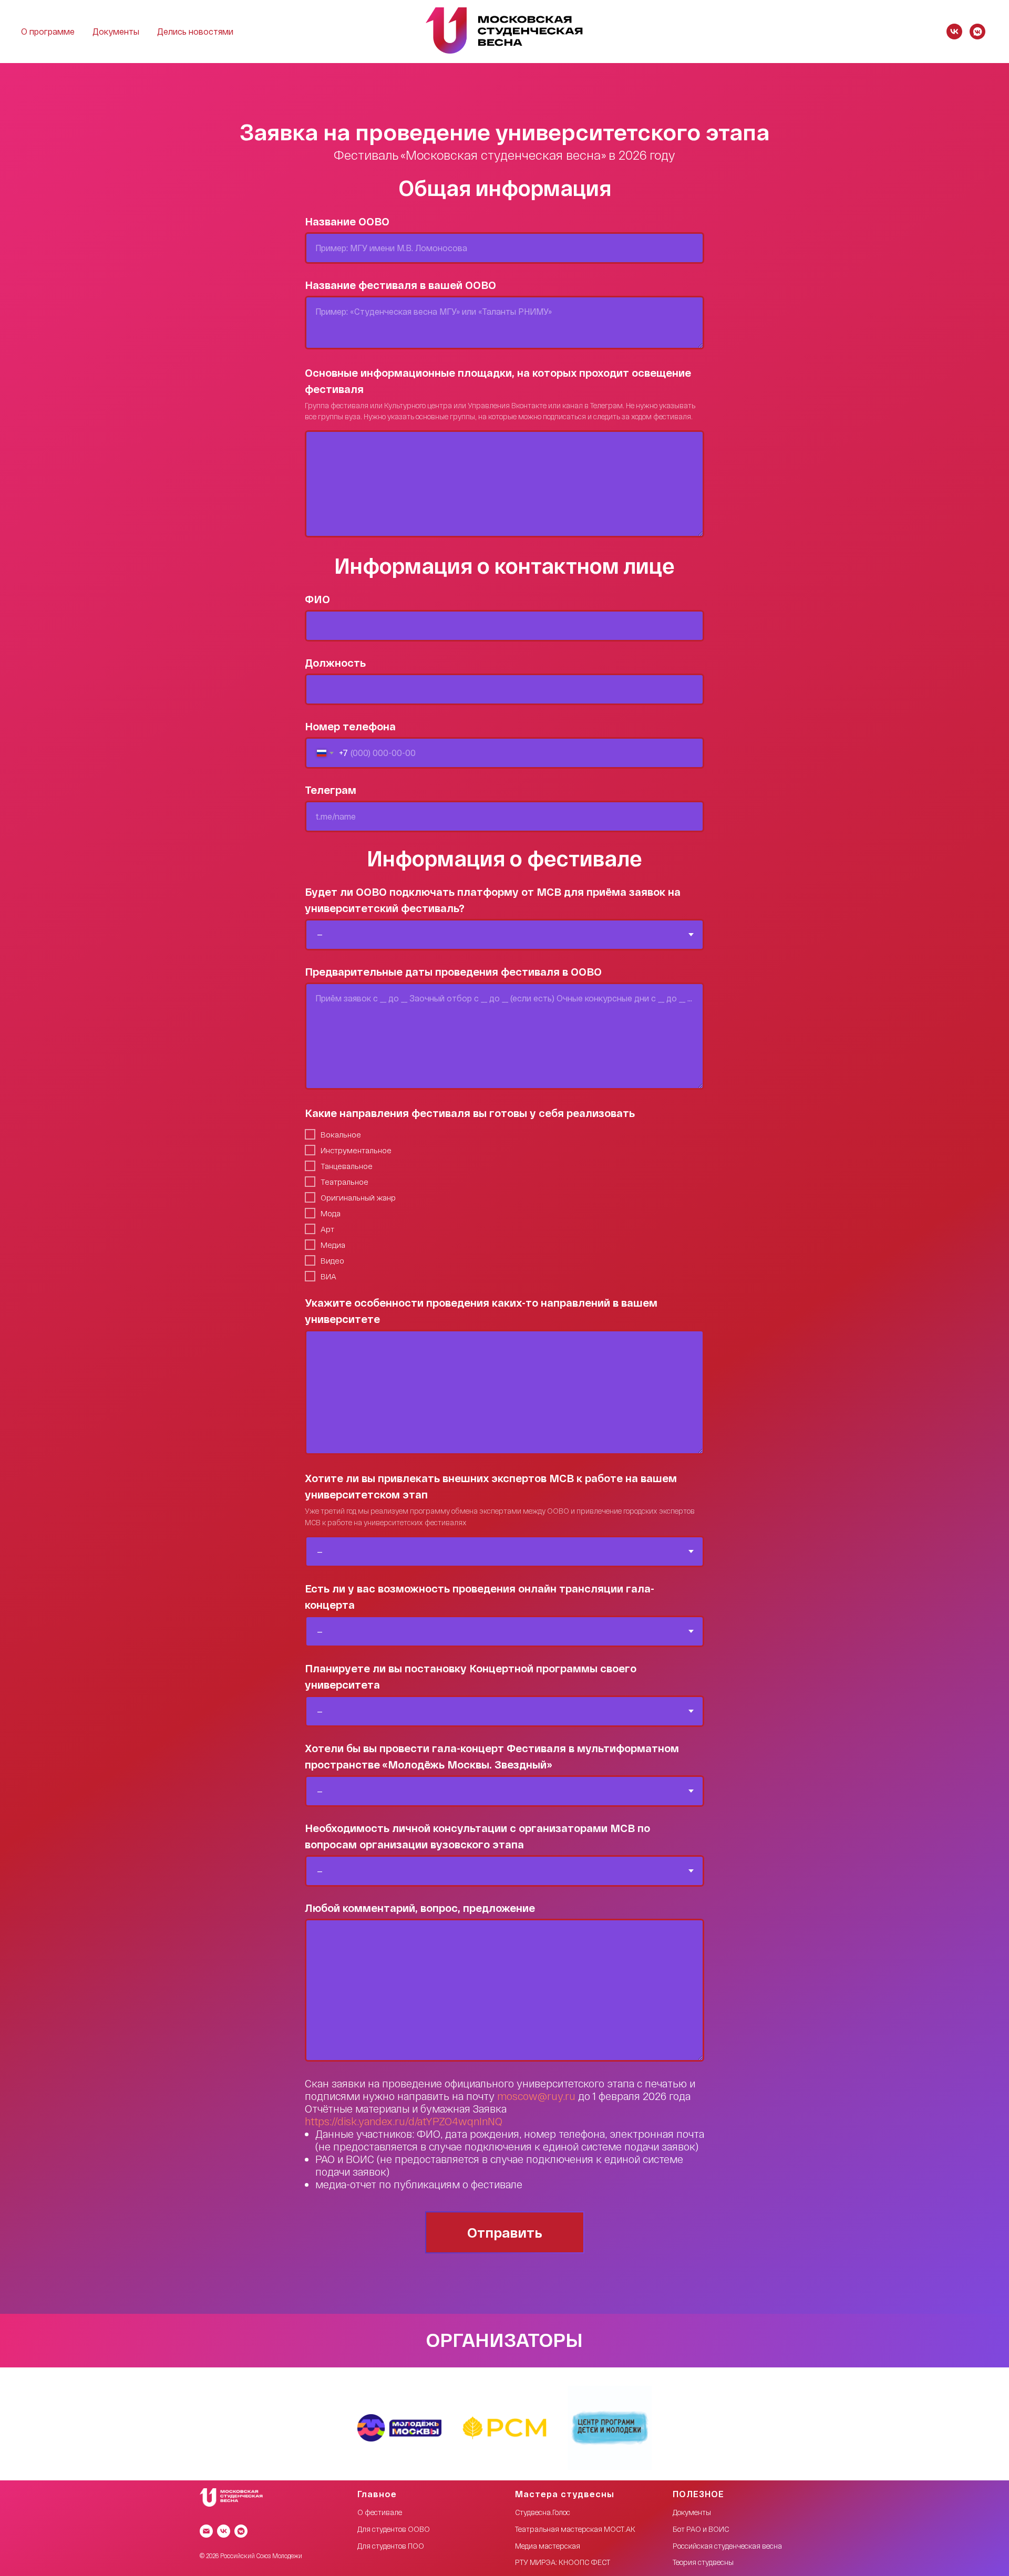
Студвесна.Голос (543, 2512)
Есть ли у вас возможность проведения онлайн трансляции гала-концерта (480, 1596)
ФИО (317, 599)
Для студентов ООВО (394, 2529)
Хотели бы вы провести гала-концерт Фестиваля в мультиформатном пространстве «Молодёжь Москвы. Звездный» (492, 1756)
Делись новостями (195, 31)
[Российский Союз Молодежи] (504, 2428)
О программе (48, 31)
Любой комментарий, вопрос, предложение (420, 1908)
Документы (116, 31)
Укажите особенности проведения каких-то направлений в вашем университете (481, 1311)
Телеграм (331, 790)
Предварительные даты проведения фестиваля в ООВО (453, 971)
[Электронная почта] (206, 2531)
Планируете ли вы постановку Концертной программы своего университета (471, 1676)
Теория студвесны (703, 2562)
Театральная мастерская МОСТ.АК (575, 2529)
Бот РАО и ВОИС (701, 2529)
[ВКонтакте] (224, 2531)
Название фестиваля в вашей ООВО (400, 285)
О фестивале (380, 2512)
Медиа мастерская (548, 2546)
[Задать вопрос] (241, 2531)
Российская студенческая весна (727, 2546)
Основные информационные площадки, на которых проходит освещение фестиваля (498, 381)
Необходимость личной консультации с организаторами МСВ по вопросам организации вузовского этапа (477, 1836)
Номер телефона (350, 726)
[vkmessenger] (977, 32)
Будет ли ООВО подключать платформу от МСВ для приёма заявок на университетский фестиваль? (493, 900)
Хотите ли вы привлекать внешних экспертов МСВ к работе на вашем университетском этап (491, 1486)
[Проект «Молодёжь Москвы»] (399, 2428)
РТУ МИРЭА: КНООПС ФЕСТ (563, 2562)
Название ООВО (347, 221)
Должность (335, 663)
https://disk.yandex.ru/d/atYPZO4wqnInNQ (404, 2121)
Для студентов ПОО (391, 2546)
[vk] (954, 32)
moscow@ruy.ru (536, 2096)
